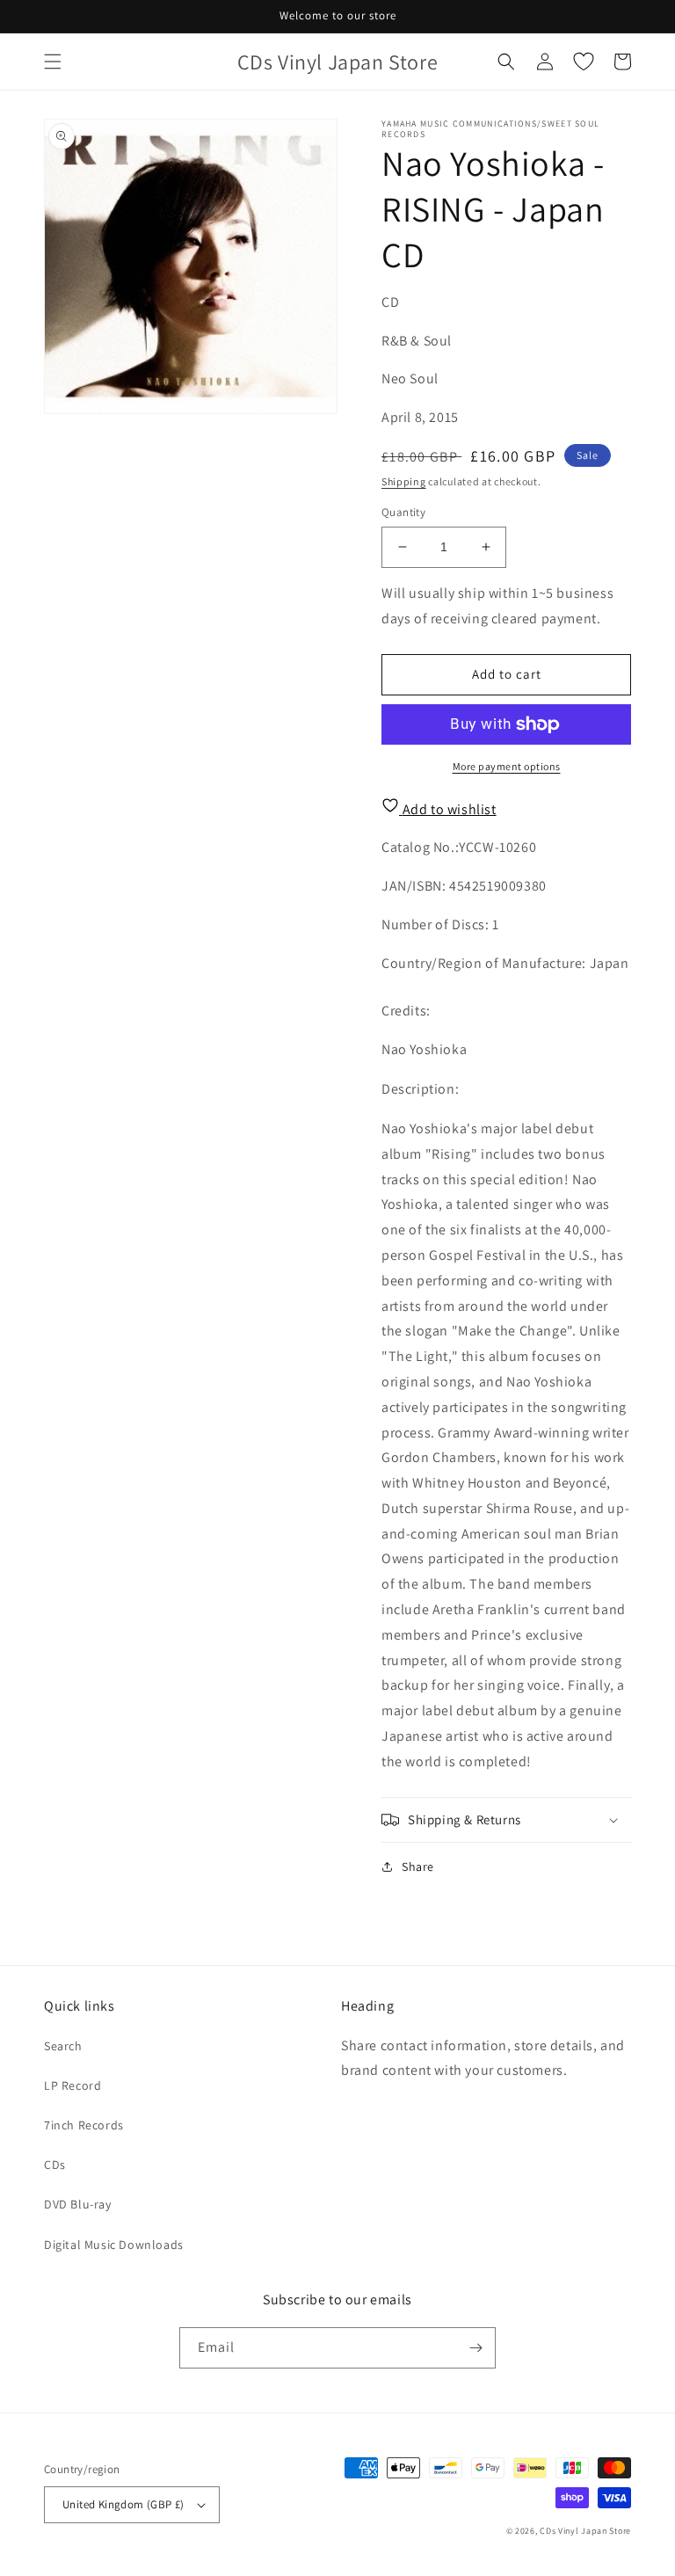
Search (63, 2046)
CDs (55, 2165)
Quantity (403, 512)
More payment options (507, 766)
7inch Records (84, 2125)
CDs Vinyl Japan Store (585, 2531)
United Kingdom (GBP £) (123, 2504)
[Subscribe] (475, 2348)
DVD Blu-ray (78, 2204)
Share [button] (418, 1867)
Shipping (404, 481)
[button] (53, 62)
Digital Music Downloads (114, 2245)
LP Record (73, 2085)
